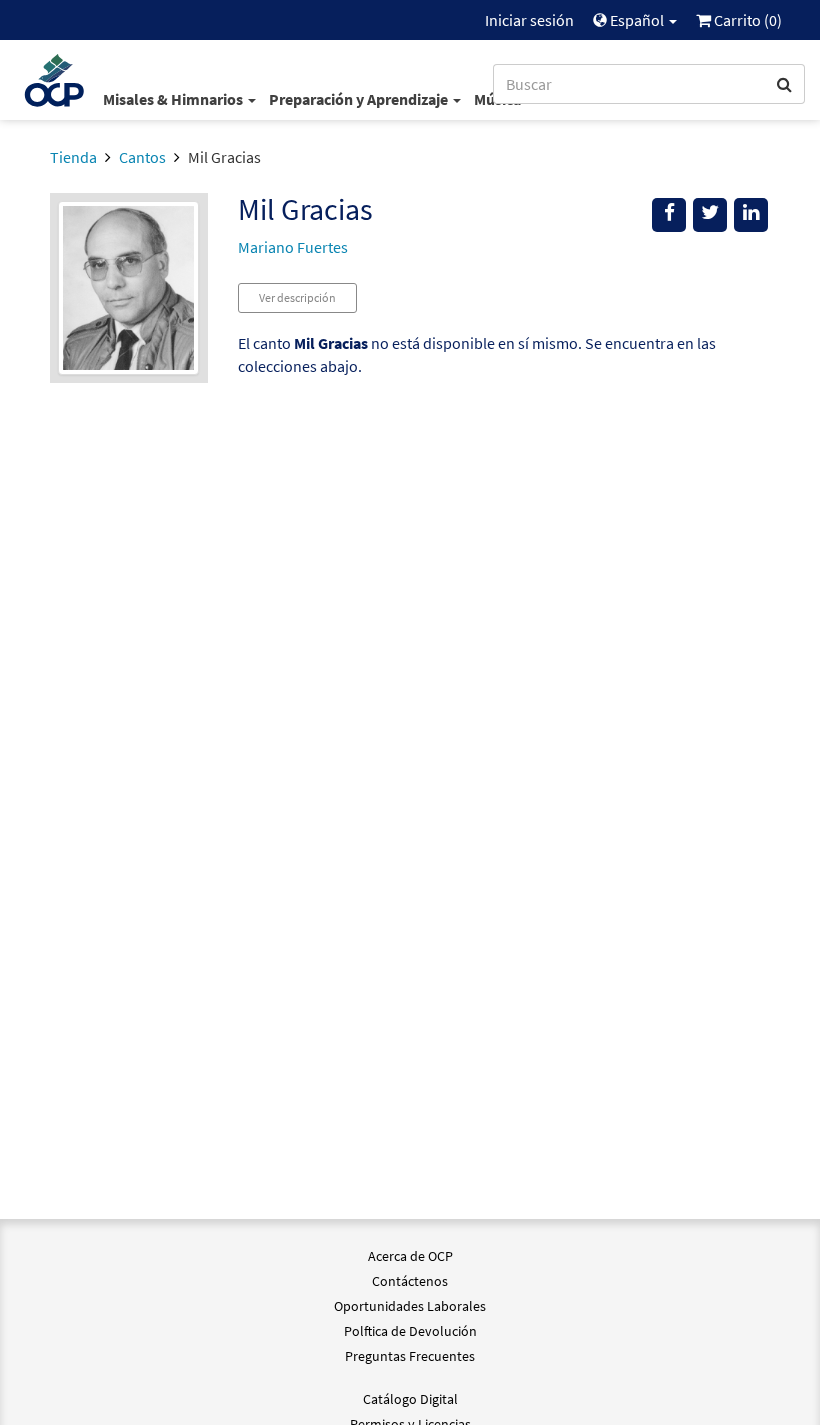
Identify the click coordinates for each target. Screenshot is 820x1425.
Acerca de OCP (410, 1256)
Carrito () (746, 20)
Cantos (142, 157)
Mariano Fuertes (293, 247)
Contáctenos (410, 1281)
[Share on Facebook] (669, 215)
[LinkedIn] (751, 215)
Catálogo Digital (410, 1399)
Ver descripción (297, 297)
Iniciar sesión (529, 20)
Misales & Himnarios (174, 99)
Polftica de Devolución (410, 1331)
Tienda (73, 157)
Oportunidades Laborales (410, 1306)
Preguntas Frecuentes (410, 1356)
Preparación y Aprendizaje (360, 99)
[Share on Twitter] (710, 215)
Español (637, 20)
